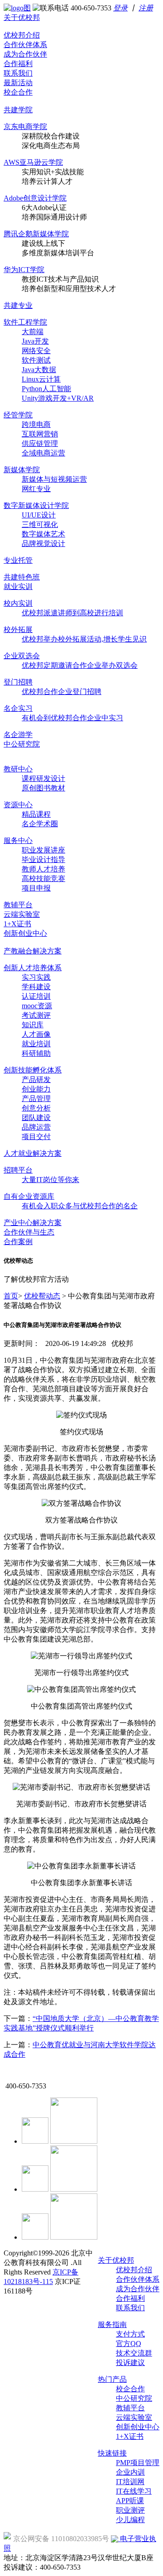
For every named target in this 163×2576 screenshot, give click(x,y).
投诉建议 (130, 2363)
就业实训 (18, 587)
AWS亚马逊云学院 (33, 162)
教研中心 (18, 769)
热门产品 (112, 2379)
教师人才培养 (43, 869)
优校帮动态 (42, 1296)
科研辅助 (36, 1053)
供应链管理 (40, 443)
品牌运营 (36, 1127)
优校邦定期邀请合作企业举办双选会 (80, 665)
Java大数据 (39, 370)
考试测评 (36, 1015)
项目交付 (36, 1137)
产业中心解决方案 (33, 1223)
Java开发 (35, 341)
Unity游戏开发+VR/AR (58, 398)
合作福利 (18, 64)
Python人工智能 (46, 389)
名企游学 (18, 735)
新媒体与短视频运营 (54, 479)
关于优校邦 (22, 17)
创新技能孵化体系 (33, 1070)
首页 (11, 1296)
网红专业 (36, 489)
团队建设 (36, 1118)
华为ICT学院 (24, 270)
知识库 (33, 1025)
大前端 (33, 332)
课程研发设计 (43, 778)
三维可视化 (40, 524)
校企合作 (18, 92)
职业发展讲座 (43, 850)
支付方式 (130, 2334)
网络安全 (36, 351)
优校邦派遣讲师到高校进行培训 (72, 613)
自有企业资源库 (29, 1196)
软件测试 (36, 360)
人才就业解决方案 (33, 1153)
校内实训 (18, 603)
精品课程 (36, 814)
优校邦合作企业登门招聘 (62, 692)
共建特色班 (22, 577)
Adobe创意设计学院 (35, 198)
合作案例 (18, 1242)
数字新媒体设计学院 (36, 505)
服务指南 (112, 2325)
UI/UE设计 (39, 515)
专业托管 (18, 560)
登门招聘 (18, 682)
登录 (120, 8)
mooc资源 (37, 1006)
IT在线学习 (134, 2491)
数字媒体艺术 (43, 534)
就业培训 (36, 1044)
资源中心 (18, 805)
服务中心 (18, 840)
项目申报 (36, 888)
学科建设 (36, 987)
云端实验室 (22, 914)
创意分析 (36, 1108)
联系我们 (18, 73)
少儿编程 (130, 2520)
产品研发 (36, 1080)
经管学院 (18, 415)
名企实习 (18, 708)
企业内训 (130, 2472)
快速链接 (112, 2453)
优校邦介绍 (22, 35)
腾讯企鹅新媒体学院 (36, 234)
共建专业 (18, 305)
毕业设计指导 (43, 859)
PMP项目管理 (138, 2463)
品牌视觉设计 (43, 543)
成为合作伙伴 (25, 54)
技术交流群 (134, 2353)
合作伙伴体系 (25, 45)
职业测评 (130, 2510)
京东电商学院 (25, 127)
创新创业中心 (25, 933)
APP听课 (130, 2501)
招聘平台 (18, 1170)
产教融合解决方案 (33, 951)
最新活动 (18, 83)
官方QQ (129, 2344)
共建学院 (18, 110)
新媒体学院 (22, 470)
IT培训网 (130, 2482)
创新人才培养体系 (33, 968)
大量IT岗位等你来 (50, 1180)
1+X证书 (17, 924)
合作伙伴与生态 (29, 1232)
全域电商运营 (43, 453)
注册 (146, 8)
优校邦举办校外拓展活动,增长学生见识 (84, 639)
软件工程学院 (25, 322)
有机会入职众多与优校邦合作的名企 (80, 1206)
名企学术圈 (40, 824)
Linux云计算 (41, 379)
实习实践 (36, 977)
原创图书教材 (43, 788)
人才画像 (36, 1034)
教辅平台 (18, 905)
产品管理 (36, 1099)
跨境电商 (36, 424)
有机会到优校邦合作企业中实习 (72, 718)
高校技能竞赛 (43, 879)
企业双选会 (22, 656)
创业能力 (36, 1089)
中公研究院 (22, 744)
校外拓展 (18, 630)
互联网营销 (40, 434)
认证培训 (36, 996)
